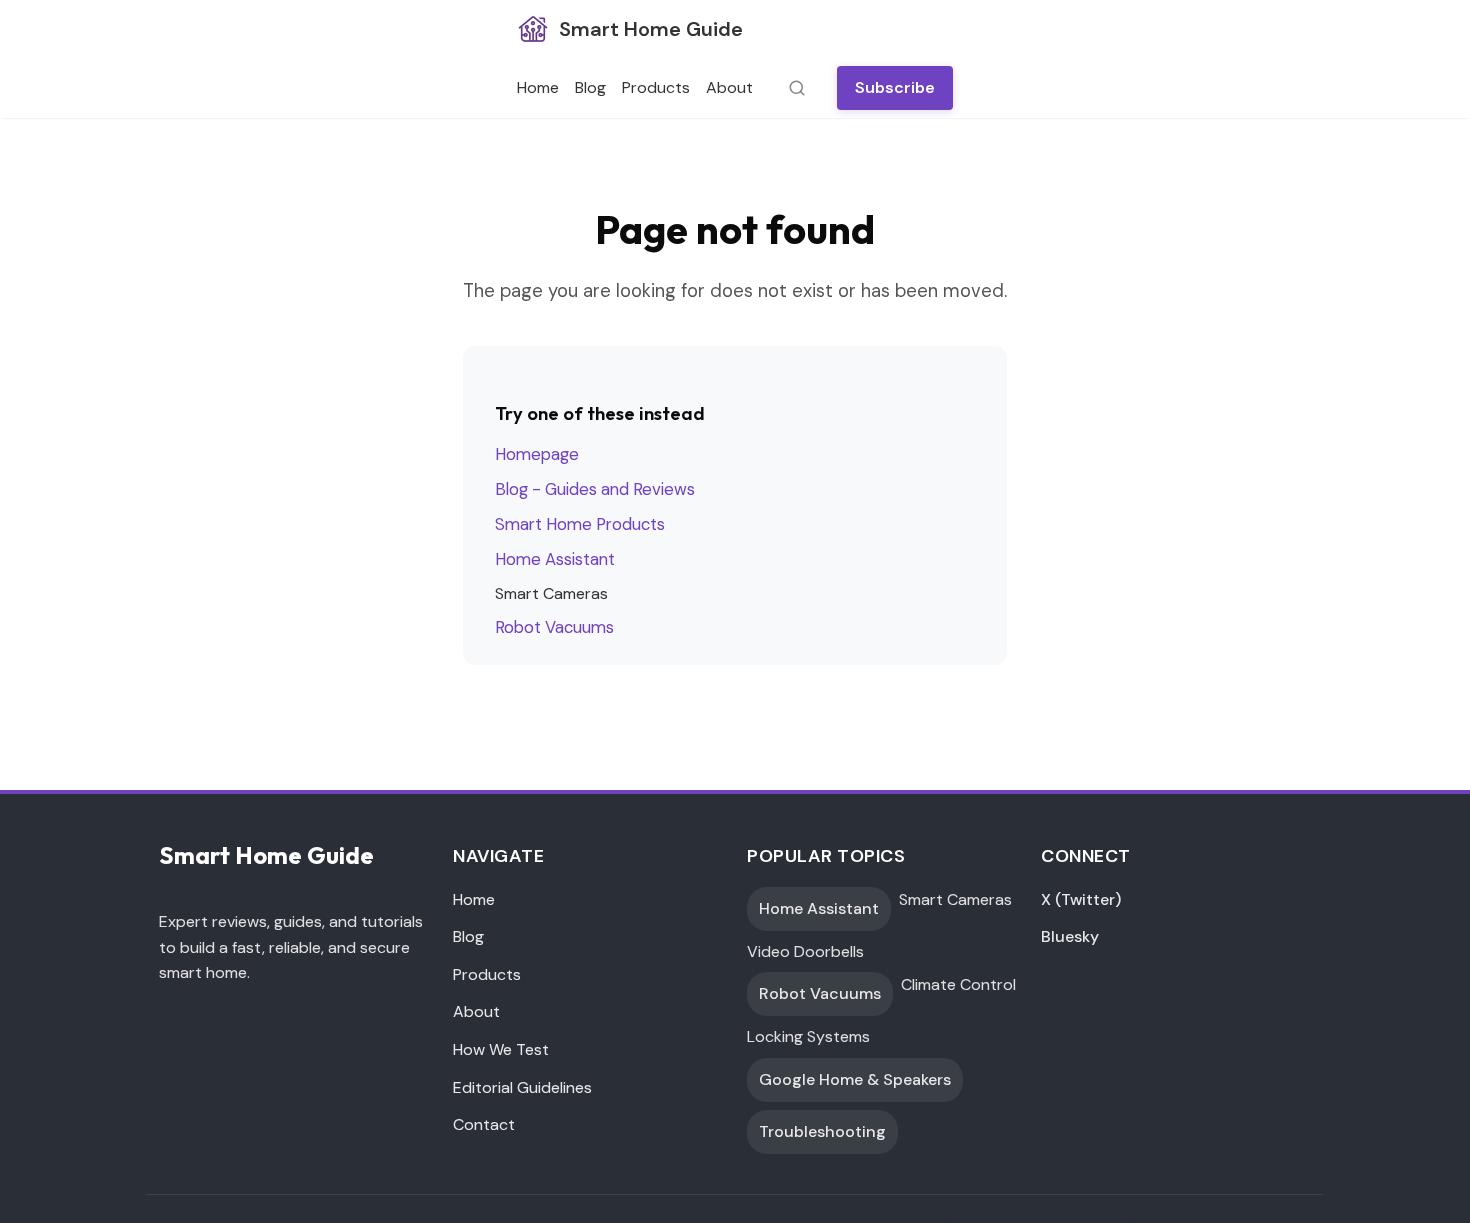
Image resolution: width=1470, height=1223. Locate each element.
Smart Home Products (580, 524)
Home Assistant (555, 559)
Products (656, 87)
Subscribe (895, 87)
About (729, 87)
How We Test (501, 1049)
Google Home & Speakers (855, 1079)
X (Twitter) (1081, 899)
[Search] (791, 88)
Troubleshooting (822, 1131)
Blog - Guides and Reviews (595, 489)
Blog (590, 87)
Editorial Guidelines (522, 1087)
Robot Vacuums (554, 627)
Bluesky (1070, 936)
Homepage (537, 454)
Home (538, 87)
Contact (484, 1124)
